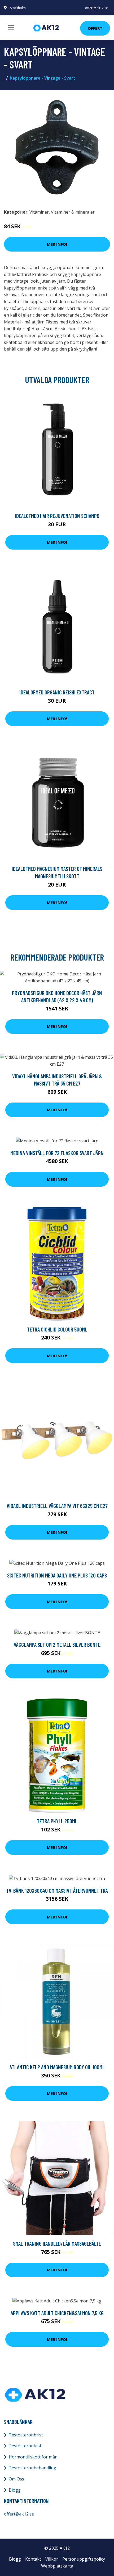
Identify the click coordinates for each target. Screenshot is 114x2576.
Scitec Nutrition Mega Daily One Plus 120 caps (57, 1575)
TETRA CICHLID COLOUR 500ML (57, 1329)
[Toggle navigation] (11, 28)
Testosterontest (25, 2446)
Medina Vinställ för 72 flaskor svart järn (57, 1153)
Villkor (52, 2559)
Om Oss (16, 2479)
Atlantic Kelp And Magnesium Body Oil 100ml (57, 2067)
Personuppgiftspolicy (84, 2559)
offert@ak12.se (97, 8)
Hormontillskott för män (33, 2457)
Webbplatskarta (57, 2566)
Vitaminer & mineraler (73, 212)
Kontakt (33, 2559)
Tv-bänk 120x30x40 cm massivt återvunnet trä (57, 1890)
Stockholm (18, 8)
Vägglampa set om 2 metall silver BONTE (57, 1644)
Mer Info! (57, 244)
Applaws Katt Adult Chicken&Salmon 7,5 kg (57, 2313)
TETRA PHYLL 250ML (57, 1821)
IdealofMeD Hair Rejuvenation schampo (57, 516)
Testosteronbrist (26, 2435)
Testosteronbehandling (32, 2468)
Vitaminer (39, 212)
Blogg (15, 2490)
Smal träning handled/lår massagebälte (57, 2243)
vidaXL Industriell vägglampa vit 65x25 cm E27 (57, 1506)
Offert (95, 28)
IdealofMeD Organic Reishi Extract (57, 692)
